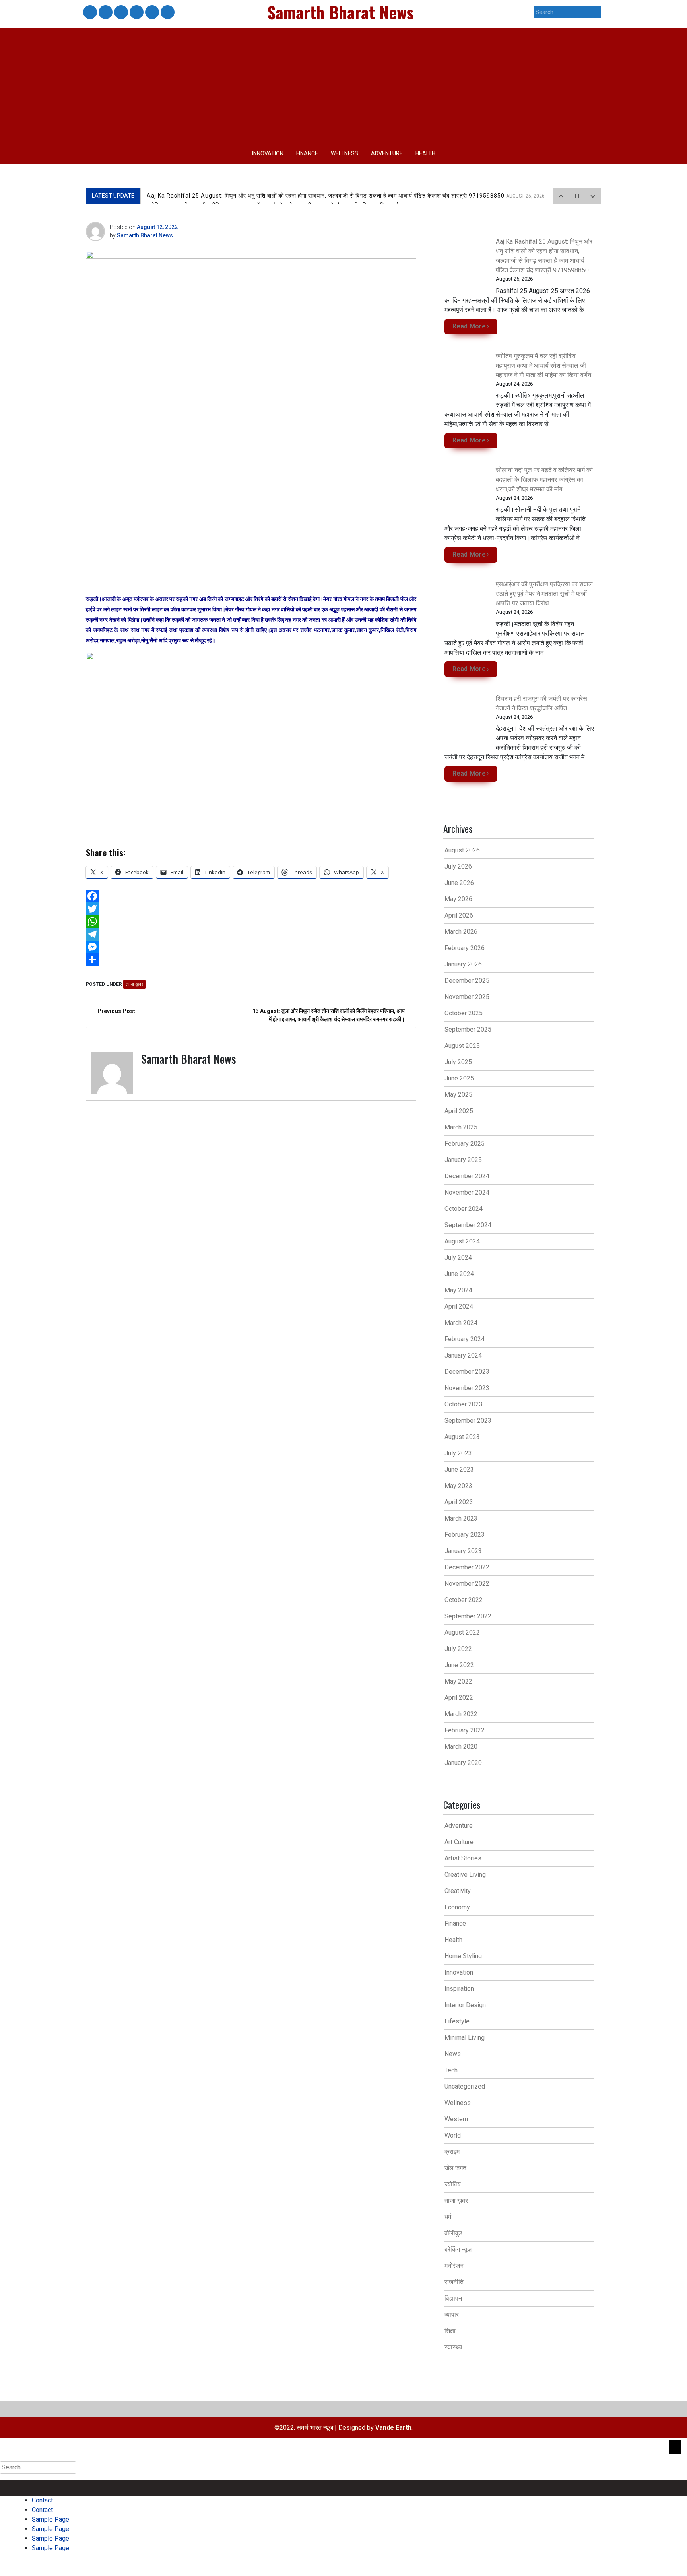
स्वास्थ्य (453, 2347)
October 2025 (464, 1013)
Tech (451, 2070)
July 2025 (458, 1062)
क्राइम (452, 2152)
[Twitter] (251, 909)
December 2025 (467, 981)
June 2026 (459, 883)
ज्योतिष (453, 2184)
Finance (307, 153)
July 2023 (458, 1453)
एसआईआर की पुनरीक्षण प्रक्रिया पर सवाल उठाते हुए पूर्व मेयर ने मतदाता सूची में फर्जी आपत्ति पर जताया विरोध (544, 594)
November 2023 (467, 1388)
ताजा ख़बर (134, 984)
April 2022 (459, 1698)
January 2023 (463, 1551)
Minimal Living (465, 2038)
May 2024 (458, 1290)
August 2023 (462, 1437)
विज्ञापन (453, 2298)
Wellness (344, 153)
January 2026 (463, 964)
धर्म (448, 2217)
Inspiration (459, 1989)
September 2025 (468, 1029)
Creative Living (465, 1875)
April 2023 (459, 1502)
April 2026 (459, 915)
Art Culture (459, 1842)
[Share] (251, 960)
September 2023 (468, 1421)
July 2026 (458, 866)
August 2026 (462, 850)
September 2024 (468, 1225)
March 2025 (461, 1127)
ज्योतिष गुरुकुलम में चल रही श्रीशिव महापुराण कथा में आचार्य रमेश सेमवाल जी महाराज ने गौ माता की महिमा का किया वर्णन (543, 366)
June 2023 (459, 1469)
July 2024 (458, 1258)
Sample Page (120, 13)
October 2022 (464, 1600)
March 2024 (461, 1323)
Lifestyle (457, 2021)
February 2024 (465, 1339)
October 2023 (464, 1404)
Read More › (471, 326)
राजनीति (454, 2282)
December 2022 (467, 1567)
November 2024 (467, 1192)
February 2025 (465, 1143)
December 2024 (467, 1176)
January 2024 (463, 1355)
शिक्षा (450, 2331)
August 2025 (462, 1046)
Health (425, 153)
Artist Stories (463, 1858)
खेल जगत (455, 2168)
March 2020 (461, 1747)
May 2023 (458, 1486)
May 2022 (458, 1681)
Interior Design (465, 2005)
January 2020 (463, 1763)
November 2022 (467, 1584)
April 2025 (459, 1111)
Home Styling (463, 1956)
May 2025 (458, 1095)
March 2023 (461, 1518)
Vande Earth (393, 2428)
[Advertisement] (343, 83)
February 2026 (465, 948)
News (453, 2054)
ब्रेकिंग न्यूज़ (458, 2249)
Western (456, 2119)
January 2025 (463, 1160)
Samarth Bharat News (145, 235)
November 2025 (467, 997)
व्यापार (452, 2315)
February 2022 (465, 1730)
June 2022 (459, 1665)
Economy (457, 1907)
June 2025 (459, 1078)
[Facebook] (251, 896)
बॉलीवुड (453, 2233)
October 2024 (464, 1209)
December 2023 (467, 1372)
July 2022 (458, 1649)
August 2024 (462, 1241)
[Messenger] (251, 947)
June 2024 (459, 1274)
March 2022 (461, 1714)
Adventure (387, 153)
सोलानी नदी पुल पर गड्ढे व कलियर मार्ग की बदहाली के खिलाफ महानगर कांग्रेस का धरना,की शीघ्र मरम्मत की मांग (544, 480)
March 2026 (461, 932)
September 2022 (468, 1616)
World (453, 2135)
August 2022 (462, 1632)
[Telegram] (251, 934)
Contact (89, 13)
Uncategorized (465, 2086)
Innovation (268, 153)
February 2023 (465, 1535)
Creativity (458, 1891)
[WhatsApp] (251, 921)
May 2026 (458, 899)
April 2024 (459, 1306)
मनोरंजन (454, 2266)
